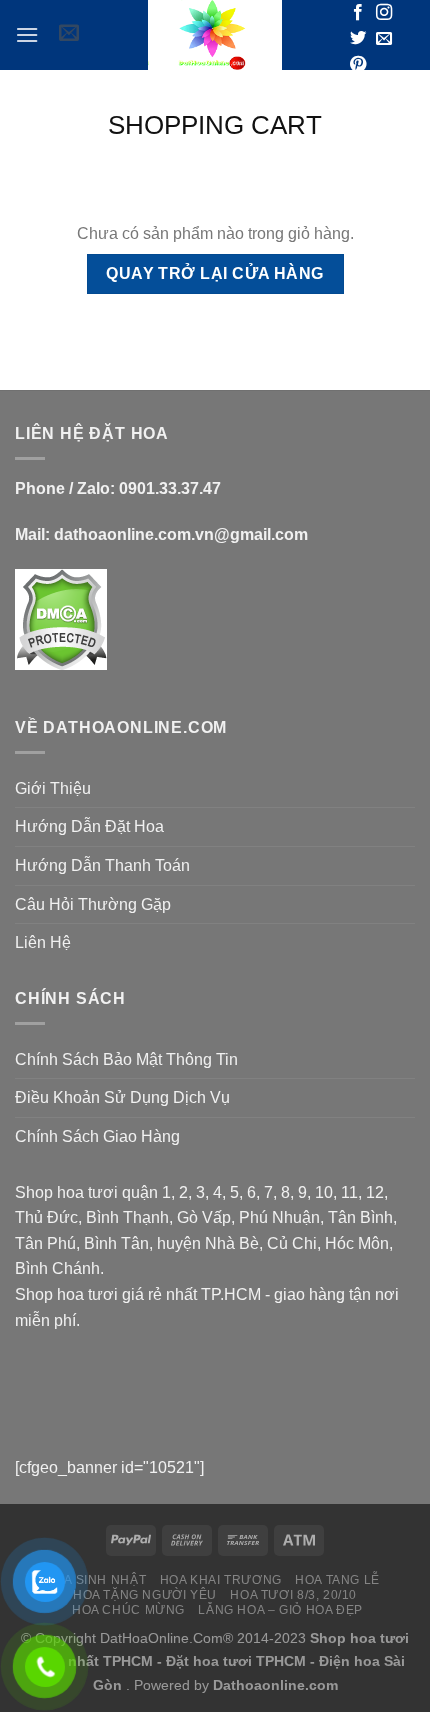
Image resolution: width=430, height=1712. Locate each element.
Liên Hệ (43, 942)
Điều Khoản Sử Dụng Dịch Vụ (122, 1097)
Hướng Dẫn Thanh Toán (102, 865)
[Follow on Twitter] (358, 39)
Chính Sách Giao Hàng (97, 1136)
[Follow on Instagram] (384, 13)
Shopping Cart (215, 125)
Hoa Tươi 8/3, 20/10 (293, 1595)
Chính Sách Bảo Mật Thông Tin (126, 1059)
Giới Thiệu (53, 788)
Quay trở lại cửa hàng (215, 273)
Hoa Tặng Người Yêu (145, 1595)
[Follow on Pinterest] (358, 65)
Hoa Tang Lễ (337, 1580)
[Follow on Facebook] (358, 13)
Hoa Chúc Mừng (128, 1610)
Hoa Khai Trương (221, 1580)
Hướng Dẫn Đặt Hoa (89, 826)
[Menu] (27, 34)
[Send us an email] (384, 39)
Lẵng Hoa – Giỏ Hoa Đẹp (280, 1610)
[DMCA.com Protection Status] (61, 618)
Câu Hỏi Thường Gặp (93, 904)
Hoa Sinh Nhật (95, 1580)
